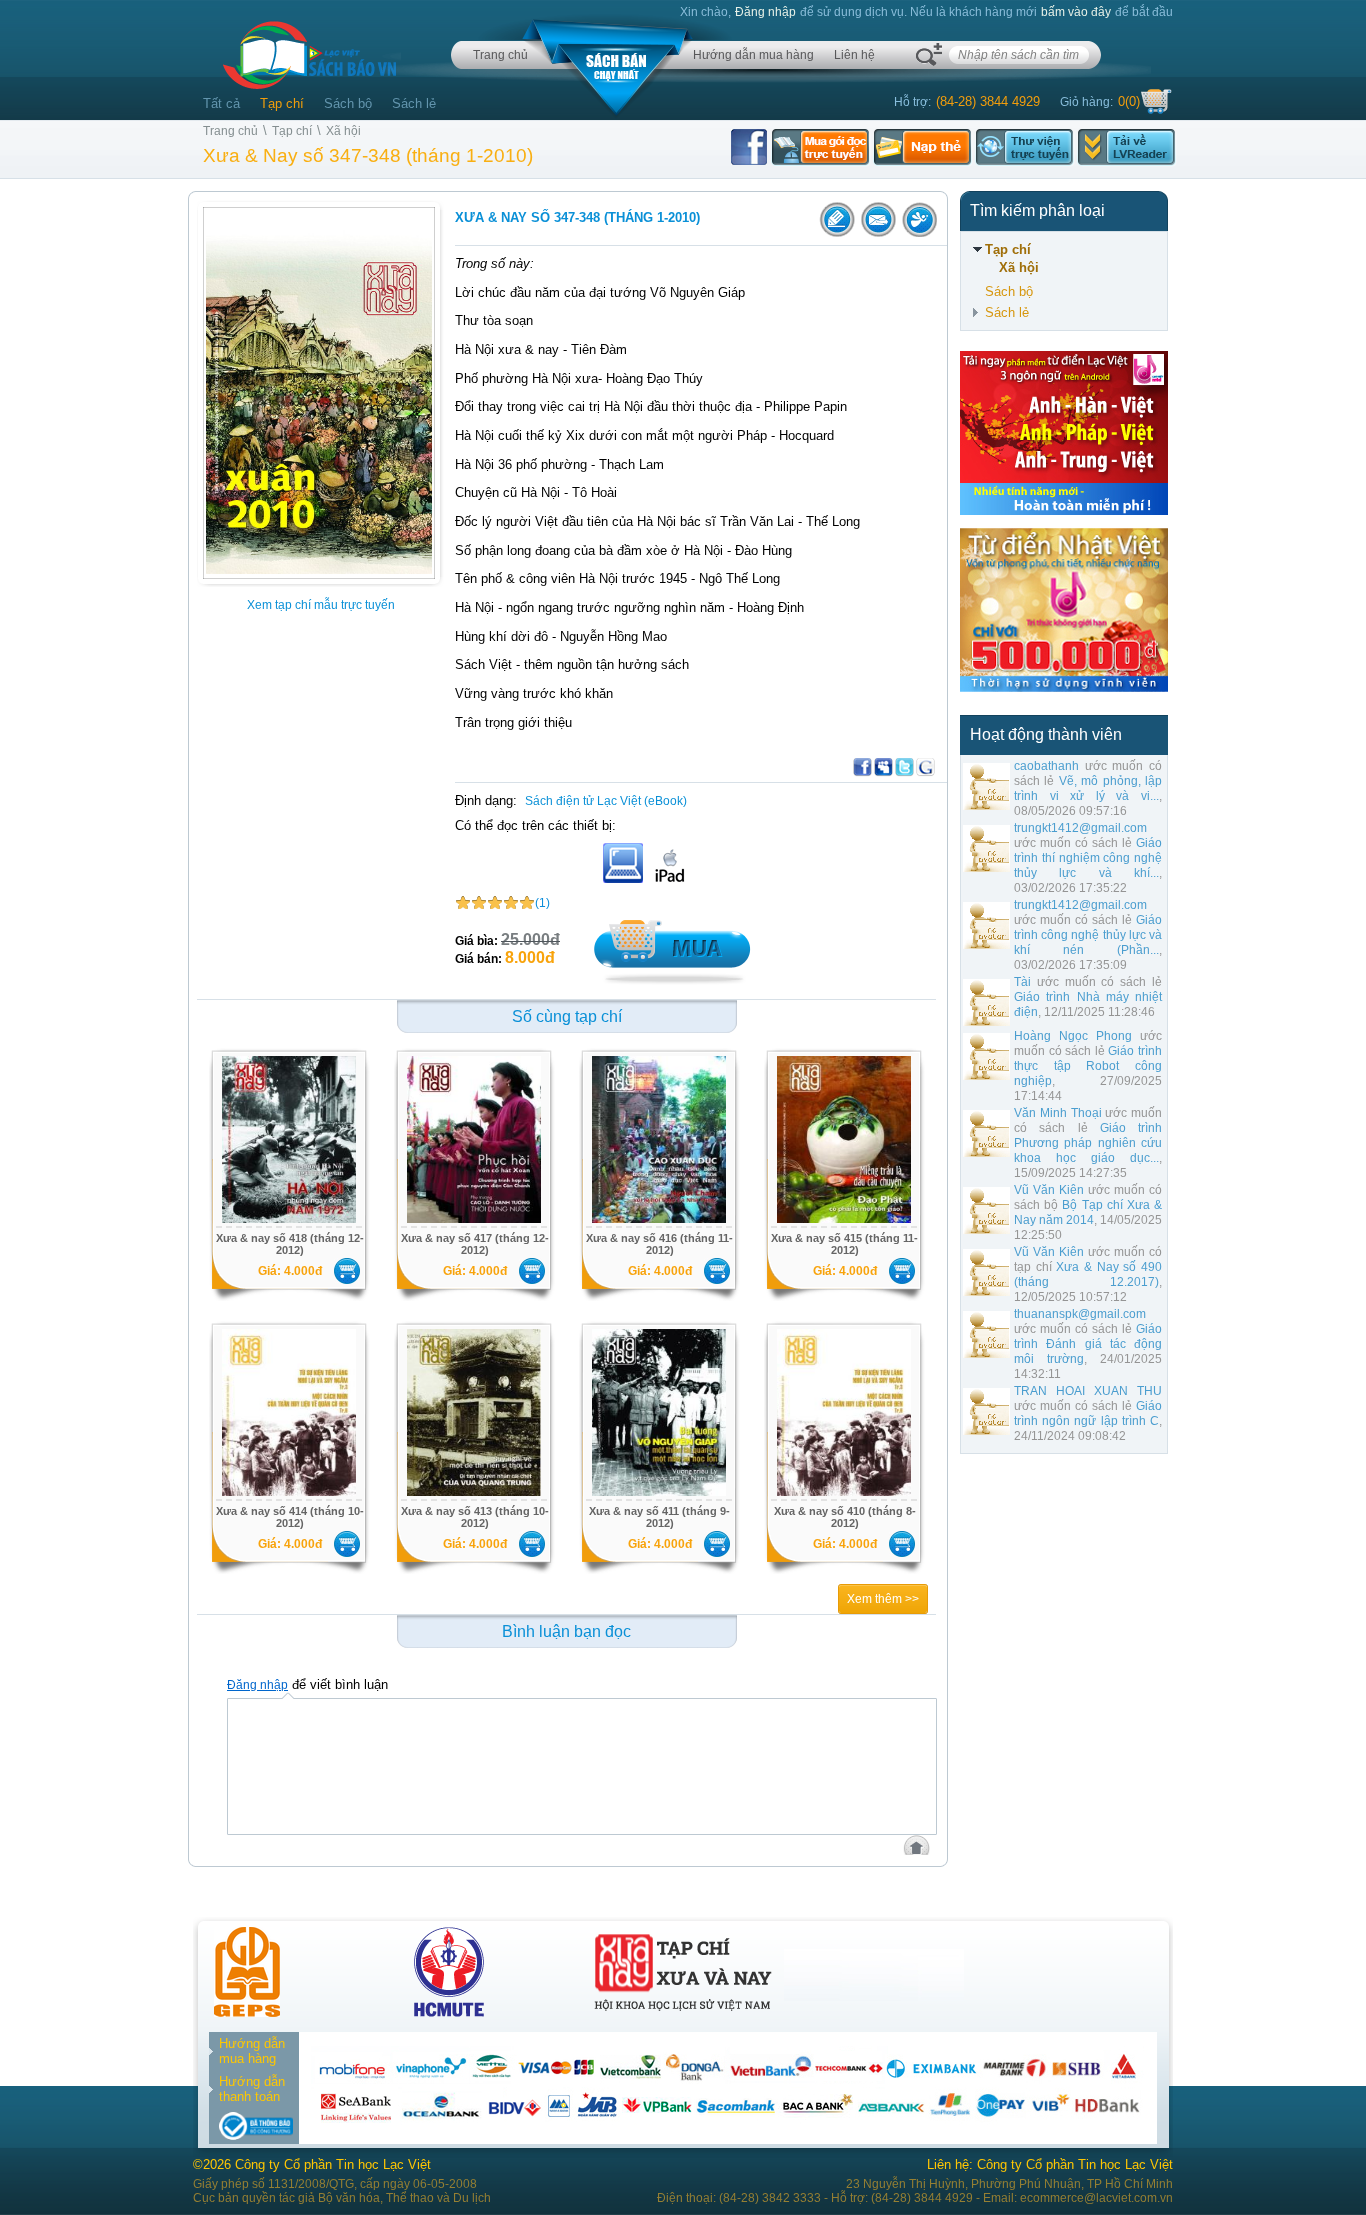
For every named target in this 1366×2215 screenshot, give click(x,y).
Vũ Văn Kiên (1049, 1190)
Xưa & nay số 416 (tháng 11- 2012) (659, 1244)
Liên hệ (854, 55)
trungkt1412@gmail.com (1080, 828)
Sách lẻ (414, 103)
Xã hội (343, 131)
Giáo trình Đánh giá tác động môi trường (1088, 1344)
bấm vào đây (1076, 12)
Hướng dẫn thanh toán (252, 2089)
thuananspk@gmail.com (1080, 1314)
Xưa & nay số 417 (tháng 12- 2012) (475, 1244)
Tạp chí (282, 103)
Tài (1022, 982)
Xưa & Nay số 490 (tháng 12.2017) (1088, 1274)
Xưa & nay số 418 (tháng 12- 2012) (290, 1244)
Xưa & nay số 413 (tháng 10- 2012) (475, 1517)
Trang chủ (500, 55)
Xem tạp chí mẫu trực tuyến (321, 605)
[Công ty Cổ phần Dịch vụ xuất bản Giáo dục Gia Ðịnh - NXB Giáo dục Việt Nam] (247, 2012)
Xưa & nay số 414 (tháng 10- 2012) (290, 1517)
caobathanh (1046, 766)
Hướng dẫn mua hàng (753, 55)
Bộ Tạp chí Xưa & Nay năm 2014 (1088, 1212)
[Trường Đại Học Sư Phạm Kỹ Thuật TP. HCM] (449, 2012)
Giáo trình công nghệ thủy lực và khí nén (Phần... (1088, 935)
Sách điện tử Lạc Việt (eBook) (606, 801)
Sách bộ (348, 103)
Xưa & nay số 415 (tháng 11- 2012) (844, 1244)
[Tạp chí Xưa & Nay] (683, 2012)
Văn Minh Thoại (1058, 1113)
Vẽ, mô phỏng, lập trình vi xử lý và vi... (1088, 788)
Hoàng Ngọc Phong (1073, 1036)
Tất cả (221, 103)
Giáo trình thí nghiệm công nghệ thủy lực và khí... (1088, 858)
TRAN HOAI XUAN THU (1088, 1391)
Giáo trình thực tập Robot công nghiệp (1088, 1066)
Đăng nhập (765, 12)
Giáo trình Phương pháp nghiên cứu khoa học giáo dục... (1088, 1143)
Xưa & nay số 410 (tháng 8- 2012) (845, 1517)
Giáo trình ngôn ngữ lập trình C (1088, 1413)
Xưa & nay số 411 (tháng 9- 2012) (659, 1517)
